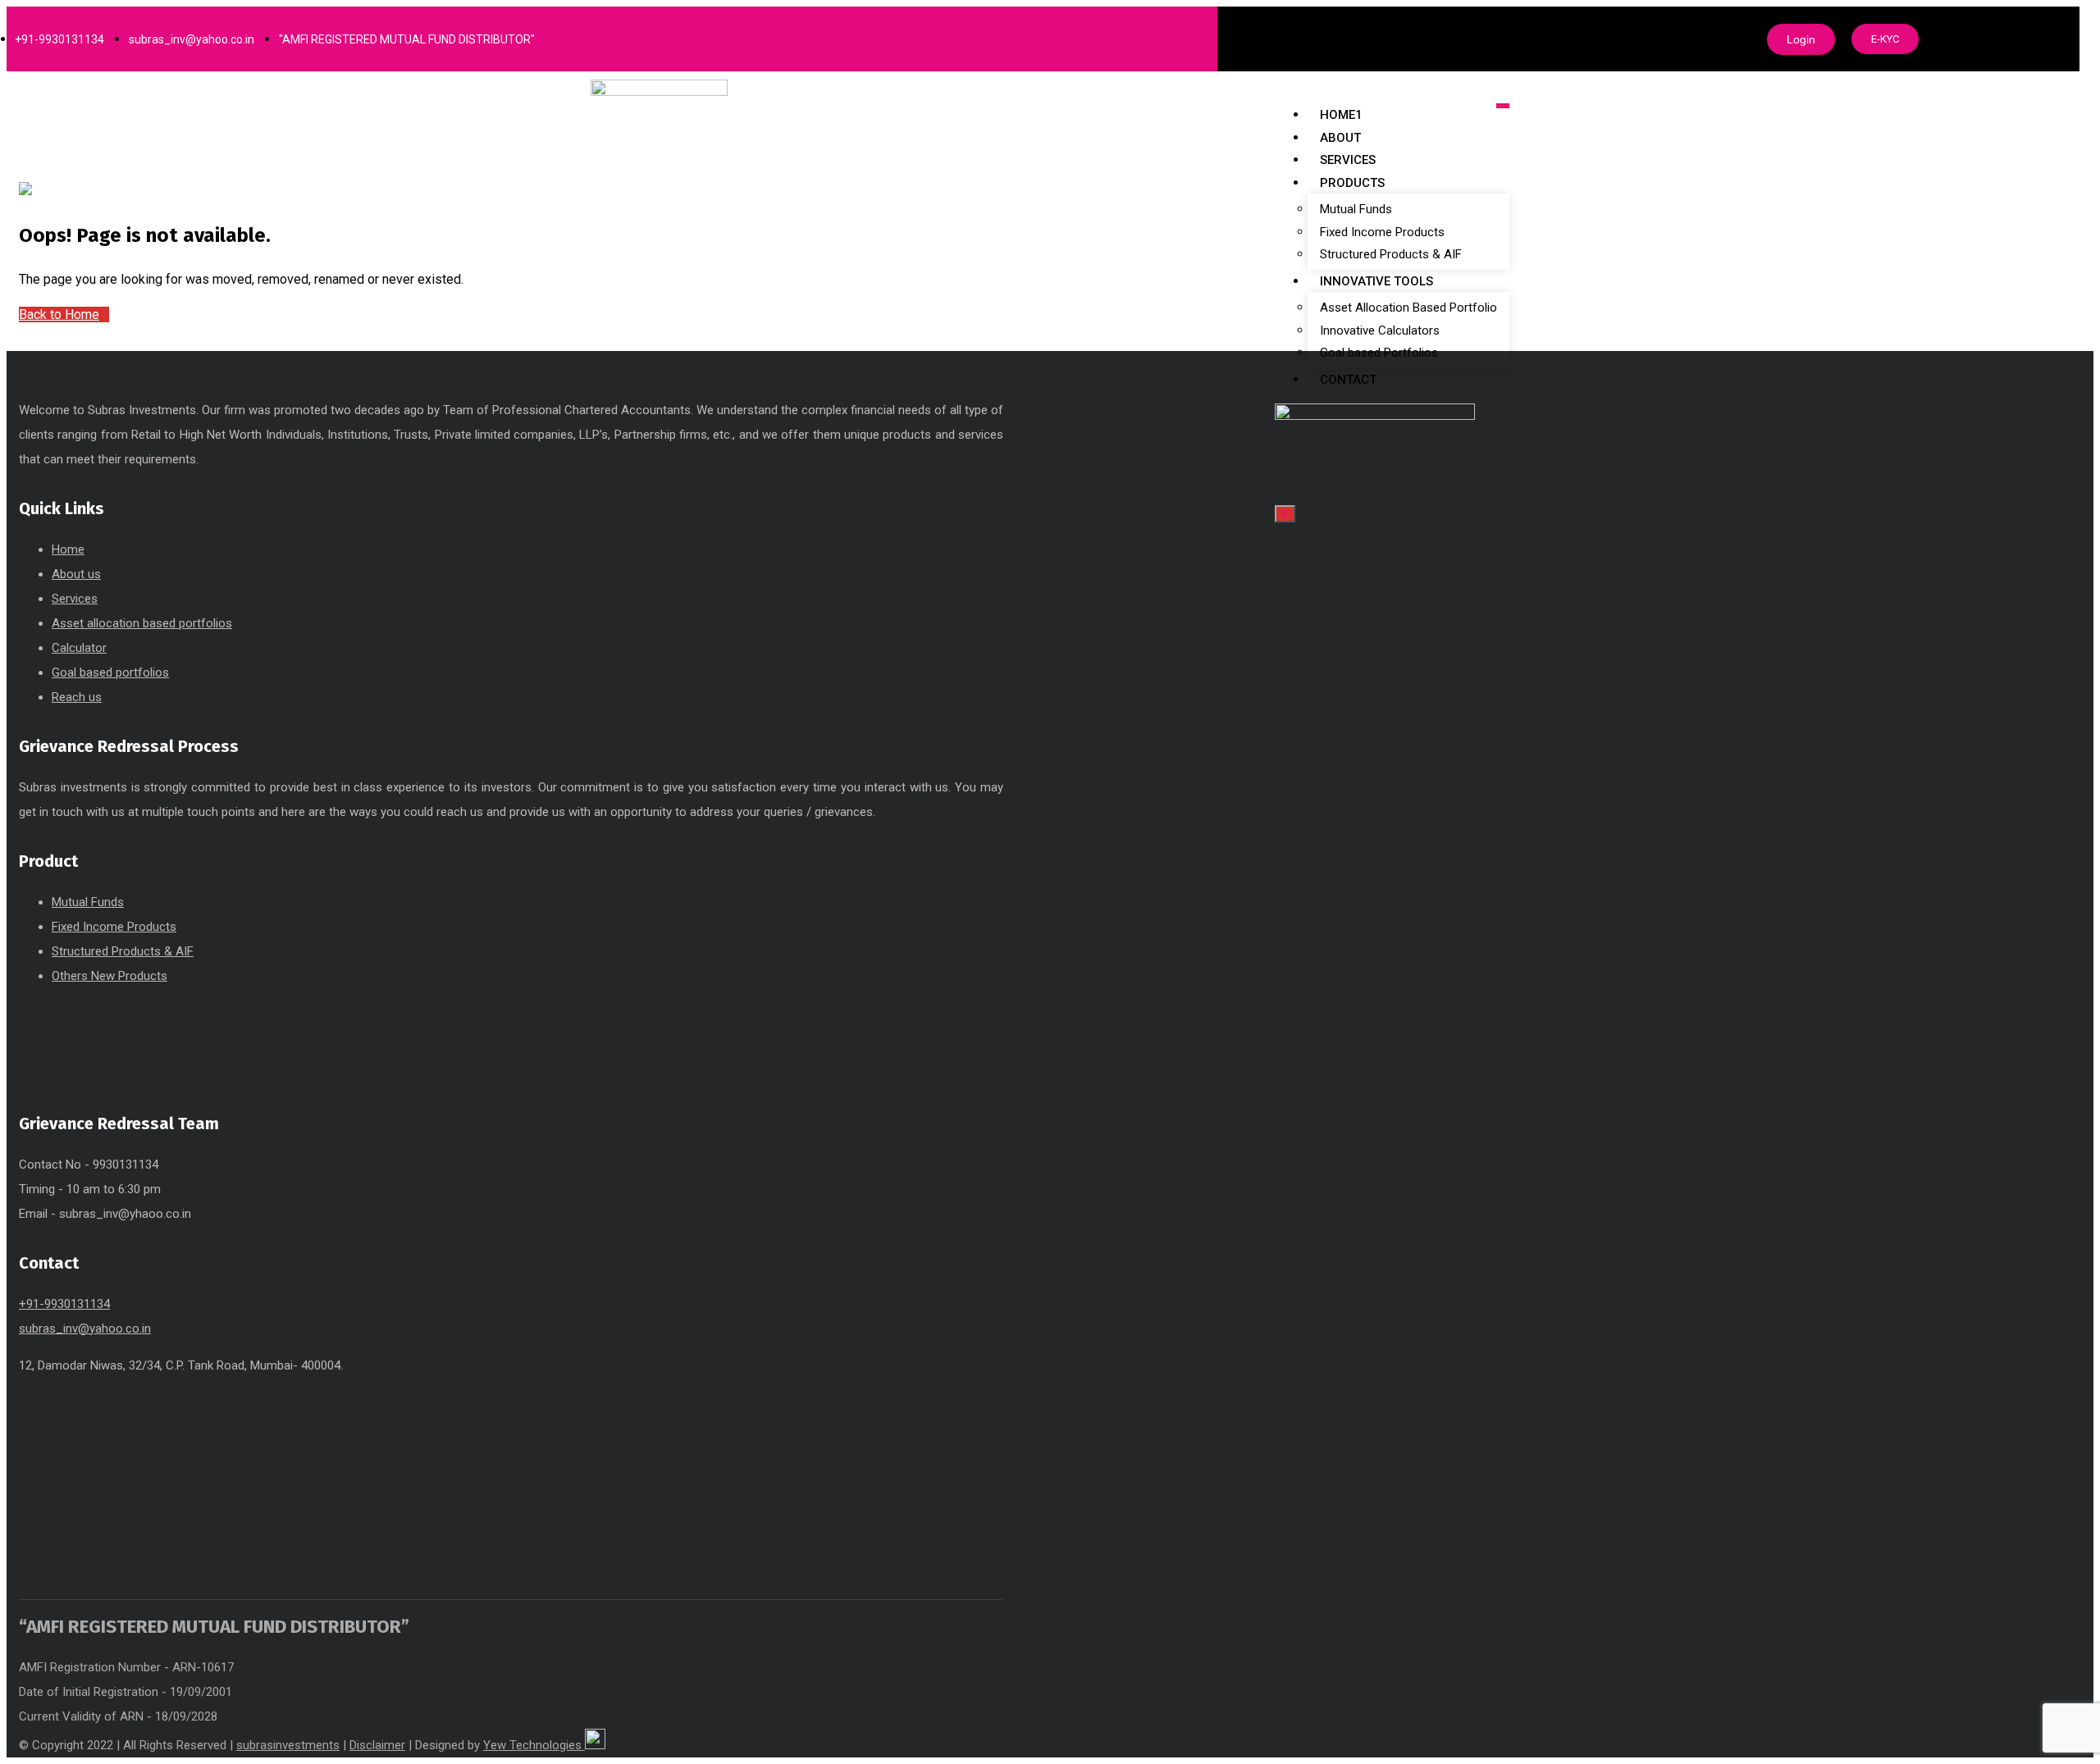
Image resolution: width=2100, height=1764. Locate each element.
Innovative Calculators (1380, 330)
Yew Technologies (534, 1745)
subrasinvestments (288, 1745)
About (1340, 138)
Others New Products (110, 976)
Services (1348, 160)
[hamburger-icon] (1503, 106)
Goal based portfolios (110, 672)
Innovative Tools (1376, 281)
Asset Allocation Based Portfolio (1408, 308)
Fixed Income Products (1382, 232)
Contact (1348, 380)
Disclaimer (377, 1745)
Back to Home (59, 315)
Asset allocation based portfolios (142, 623)
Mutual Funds (1356, 209)
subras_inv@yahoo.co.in (85, 1329)
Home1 (1341, 115)
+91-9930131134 (64, 1304)
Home (68, 549)
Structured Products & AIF (1391, 254)
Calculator (79, 648)
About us (76, 574)
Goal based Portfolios (1379, 353)
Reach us (77, 697)
